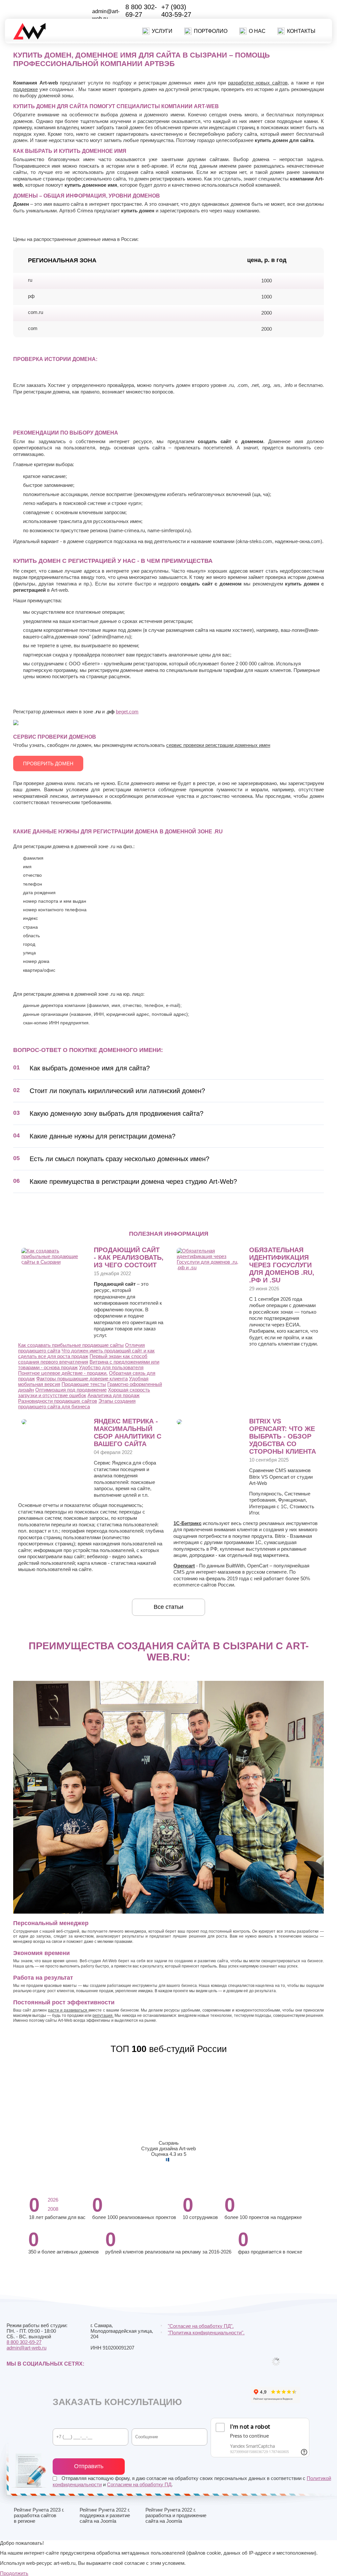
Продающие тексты (84, 1384)
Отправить (89, 2466)
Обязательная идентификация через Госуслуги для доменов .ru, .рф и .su (282, 1265)
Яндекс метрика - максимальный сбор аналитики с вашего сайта (128, 1432)
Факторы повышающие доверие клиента (82, 1379)
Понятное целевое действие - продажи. (63, 1373)
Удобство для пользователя (111, 1367)
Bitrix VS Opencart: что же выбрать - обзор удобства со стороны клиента (283, 1436)
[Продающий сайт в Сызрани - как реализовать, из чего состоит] (55, 1262)
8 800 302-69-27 (141, 11)
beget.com (127, 712)
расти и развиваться (68, 2010)
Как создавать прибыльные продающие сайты (71, 1345)
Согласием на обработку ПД (139, 2484)
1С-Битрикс (187, 1523)
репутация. (103, 2015)
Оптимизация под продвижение (71, 1390)
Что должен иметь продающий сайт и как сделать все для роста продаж (86, 1353)
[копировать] (114, 19)
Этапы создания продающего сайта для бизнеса (77, 1404)
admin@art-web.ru (26, 2348)
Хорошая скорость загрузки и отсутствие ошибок (84, 1393)
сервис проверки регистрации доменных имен (218, 745)
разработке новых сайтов (258, 83)
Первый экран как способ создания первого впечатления (83, 1359)
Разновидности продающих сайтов (58, 1401)
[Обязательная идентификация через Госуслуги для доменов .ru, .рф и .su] (210, 1267)
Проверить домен (48, 763)
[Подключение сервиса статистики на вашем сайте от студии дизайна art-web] (24, 1423)
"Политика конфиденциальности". (206, 2333)
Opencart (184, 1566)
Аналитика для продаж (114, 1395)
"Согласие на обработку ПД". (201, 2326)
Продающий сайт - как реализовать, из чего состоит (129, 1257)
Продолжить (14, 2573)
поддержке (26, 89)
